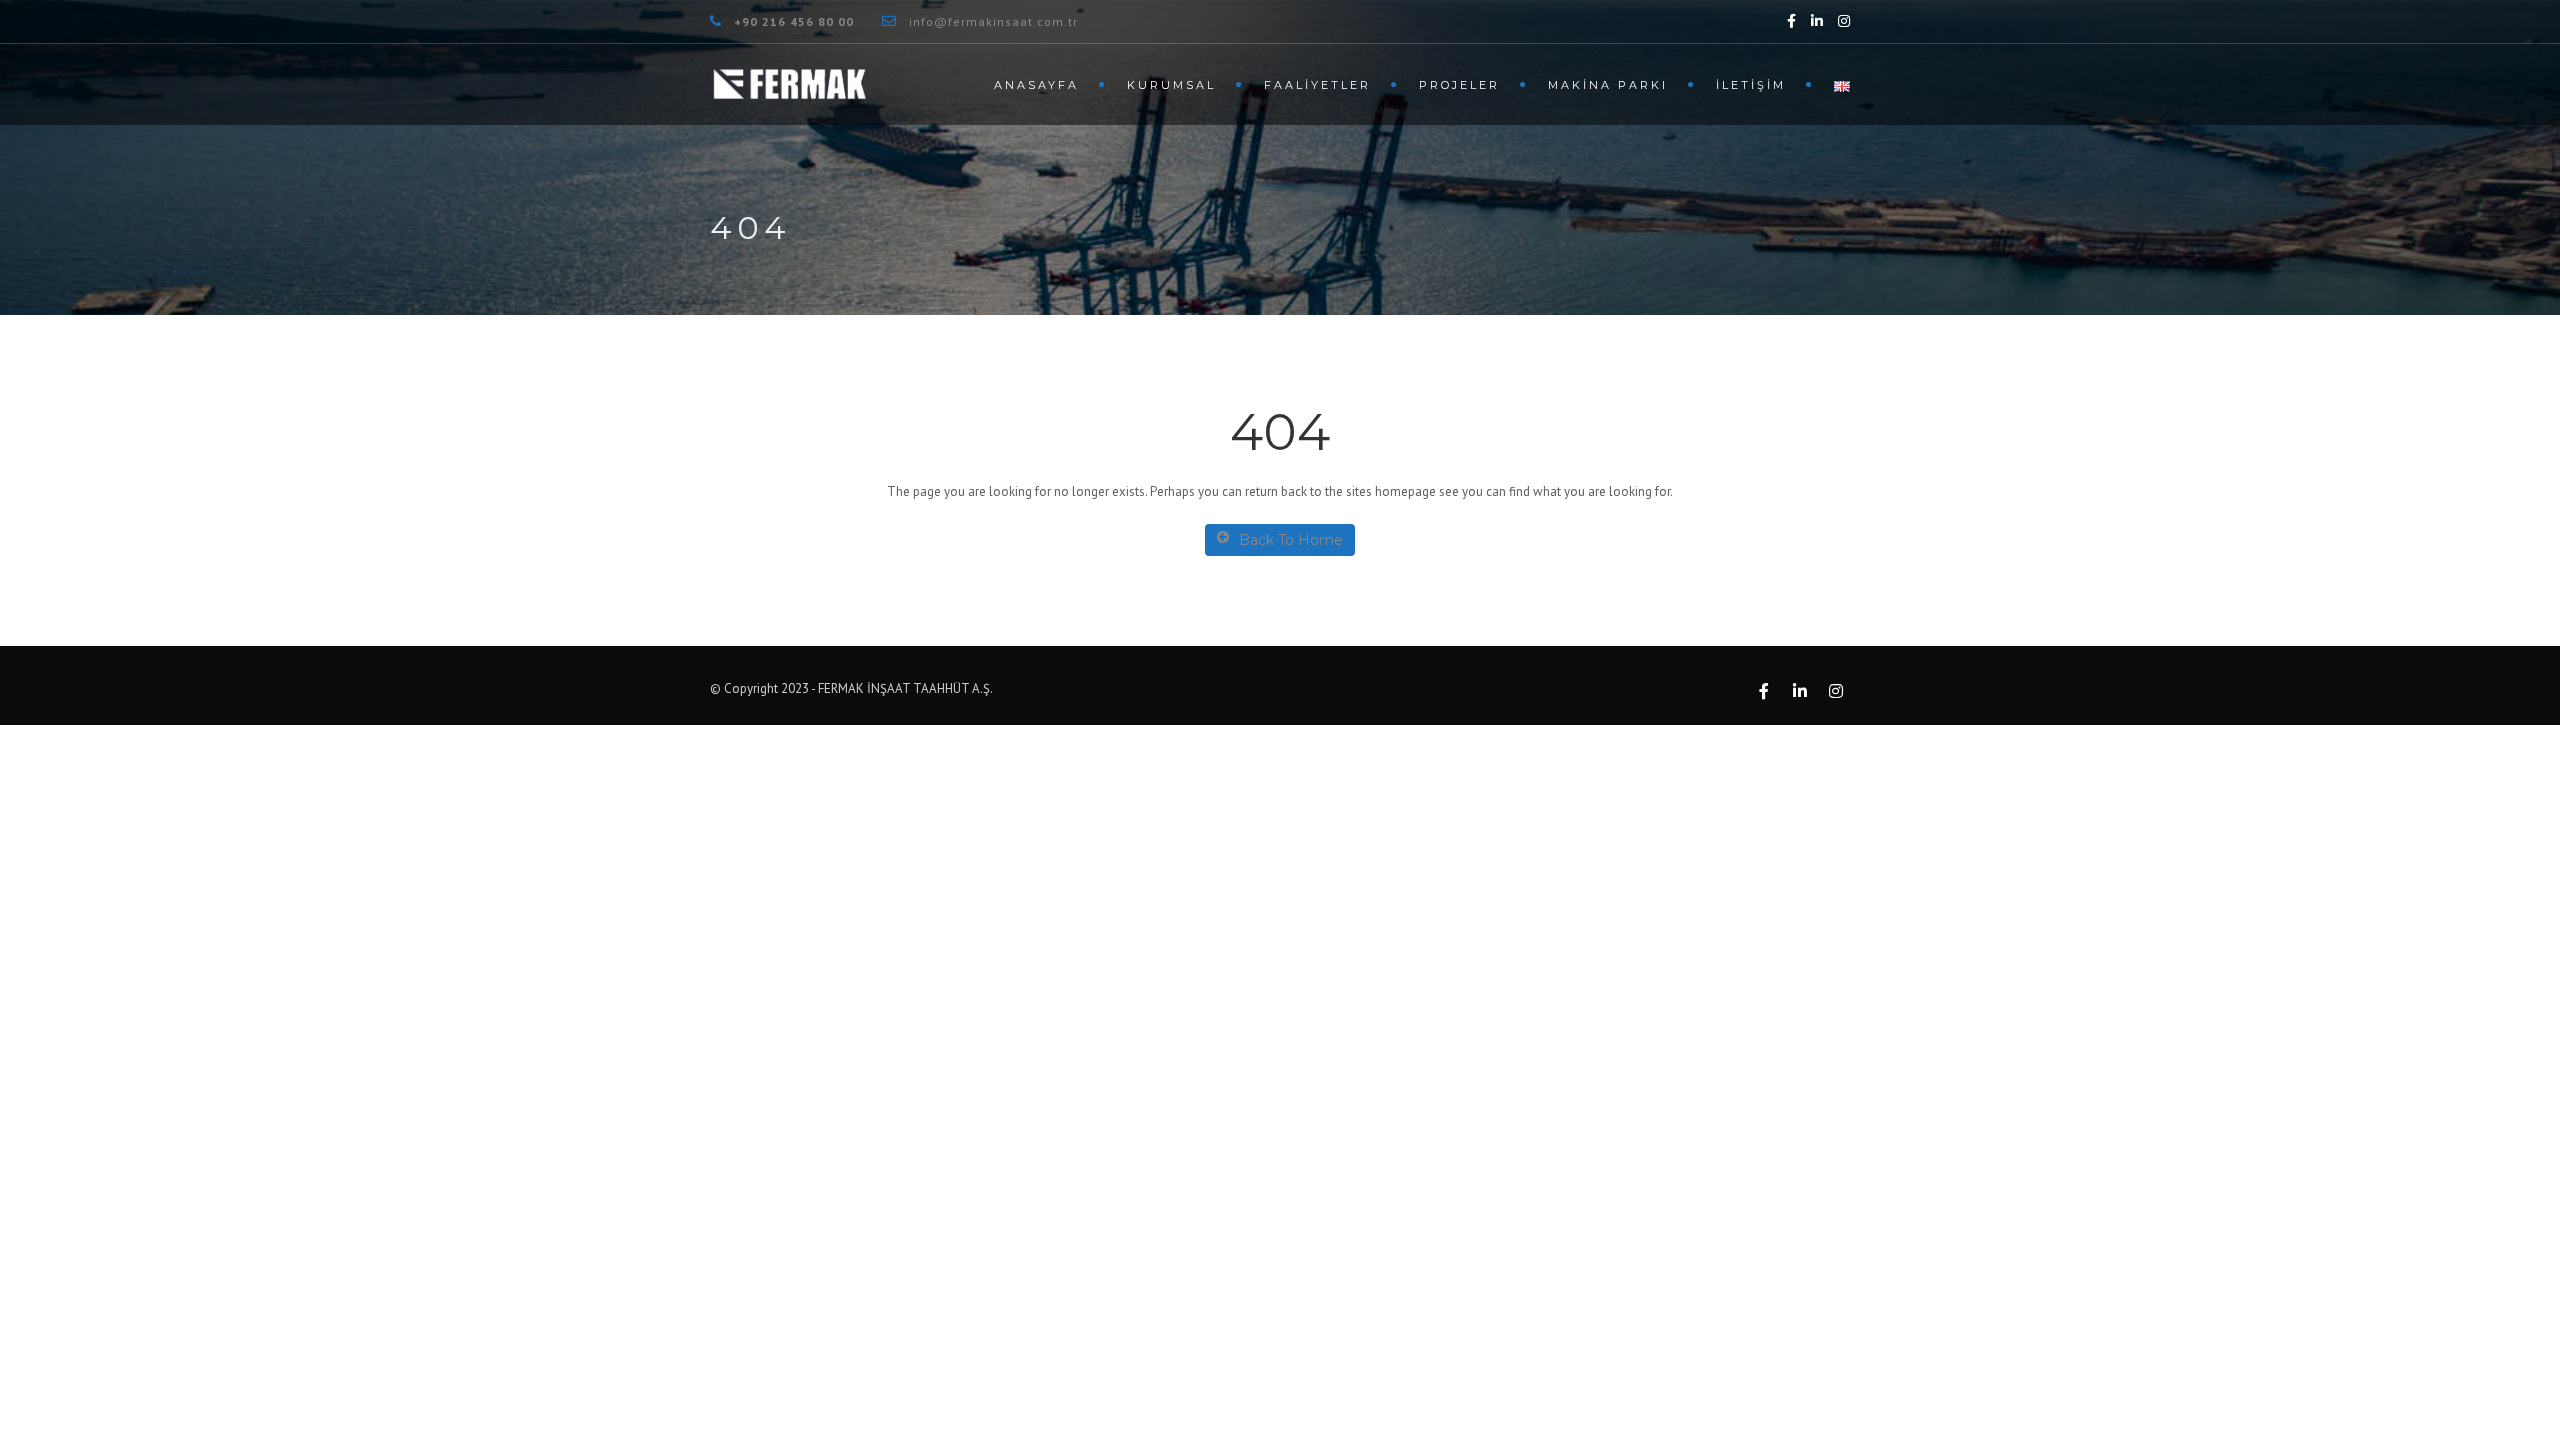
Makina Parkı (1608, 85)
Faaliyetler (1317, 85)
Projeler (1459, 85)
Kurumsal (1171, 85)
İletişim (1751, 85)
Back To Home (1291, 540)
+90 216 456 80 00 (794, 21)
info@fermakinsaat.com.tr (993, 21)
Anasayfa (1036, 85)
